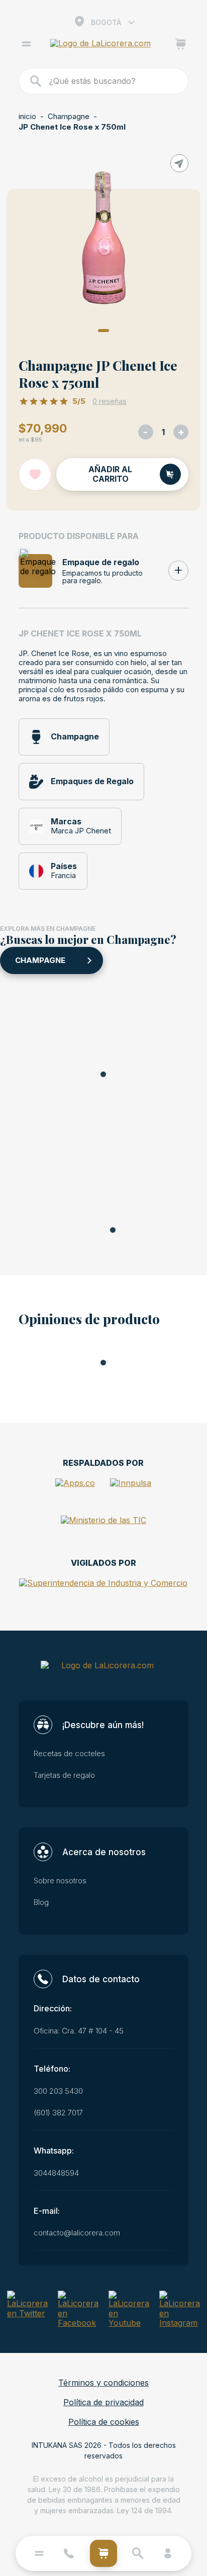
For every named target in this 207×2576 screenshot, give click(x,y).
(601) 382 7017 (58, 2113)
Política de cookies (104, 2422)
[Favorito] (35, 474)
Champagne (69, 117)
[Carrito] (181, 45)
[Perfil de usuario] (168, 2553)
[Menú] (26, 45)
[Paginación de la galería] (103, 331)
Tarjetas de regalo (64, 1775)
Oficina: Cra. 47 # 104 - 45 (79, 2031)
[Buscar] (36, 81)
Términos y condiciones (103, 2383)
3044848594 (56, 2173)
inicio (27, 117)
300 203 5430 (58, 2091)
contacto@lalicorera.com (77, 2233)
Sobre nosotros (60, 1881)
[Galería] (103, 239)
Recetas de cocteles (69, 1754)
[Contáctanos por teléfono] (69, 2553)
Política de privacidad (103, 2402)
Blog (41, 1902)
